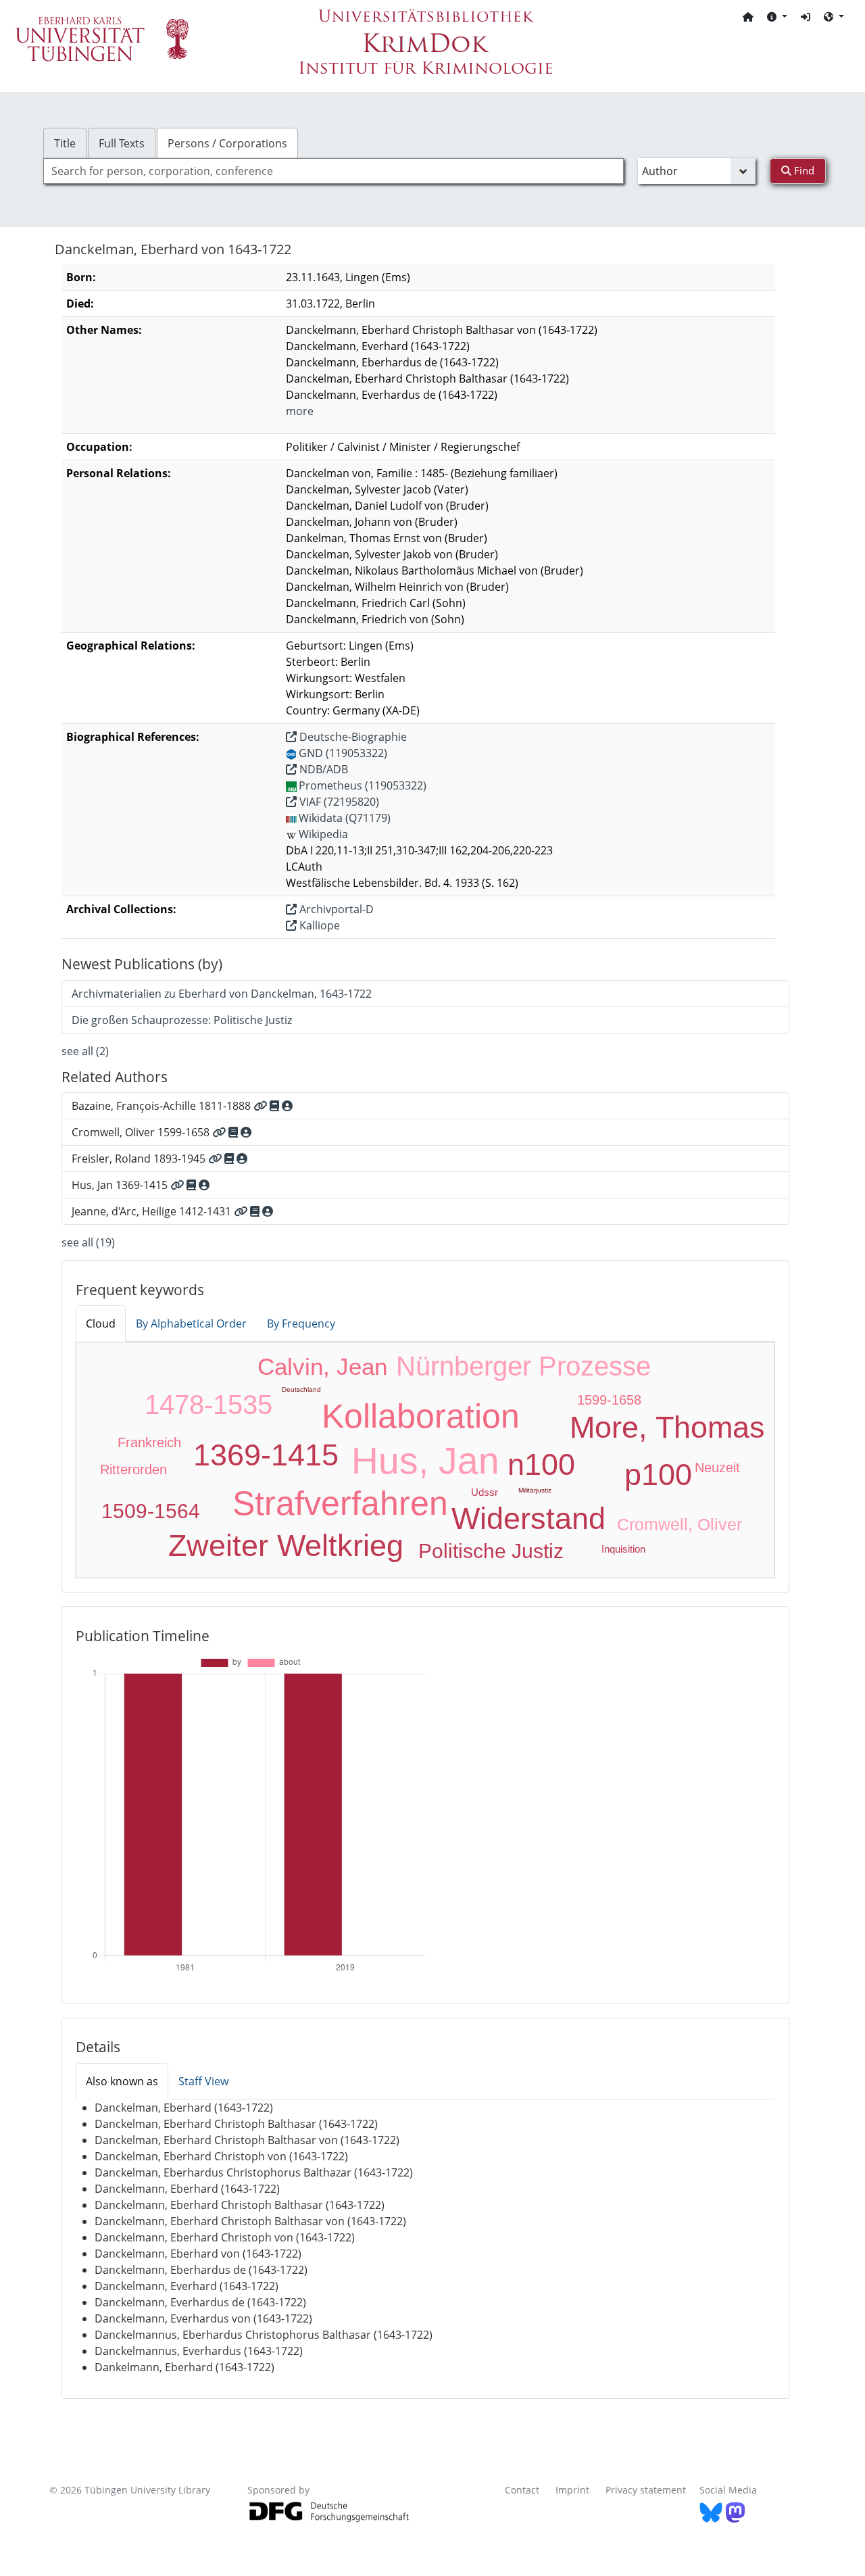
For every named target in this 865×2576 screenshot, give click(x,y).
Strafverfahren (340, 1503)
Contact (522, 2490)
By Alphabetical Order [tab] (191, 1323)
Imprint (572, 2490)
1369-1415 (266, 1455)
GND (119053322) (343, 753)
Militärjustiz (535, 1490)
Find (803, 170)
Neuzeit (717, 1467)
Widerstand (528, 1518)
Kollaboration (421, 1416)
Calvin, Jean (322, 1366)
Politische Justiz (491, 1551)
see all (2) (85, 1051)
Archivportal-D (335, 909)
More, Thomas (667, 1427)
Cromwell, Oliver (679, 1524)
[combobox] (333, 171)
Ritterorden (133, 1469)
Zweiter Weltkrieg (286, 1546)
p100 (658, 1475)
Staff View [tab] (203, 2081)
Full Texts (122, 143)
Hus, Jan (425, 1461)
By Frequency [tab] (301, 1323)
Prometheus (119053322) (363, 785)
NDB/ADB (322, 769)
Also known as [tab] (122, 2081)
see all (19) (88, 1242)
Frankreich (149, 1442)
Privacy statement (646, 2490)
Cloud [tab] (101, 1323)
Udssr (485, 1492)
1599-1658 (609, 1400)
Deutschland (301, 1389)
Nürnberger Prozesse (523, 1366)
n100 (541, 1464)
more (300, 411)
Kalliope (318, 925)
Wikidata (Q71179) (345, 818)
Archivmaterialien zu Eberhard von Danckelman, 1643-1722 (222, 994)
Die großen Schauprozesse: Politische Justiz (182, 1020)
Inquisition (623, 1549)
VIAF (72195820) (338, 802)
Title (65, 143)
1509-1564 (151, 1511)
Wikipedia (323, 834)
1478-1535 (208, 1405)
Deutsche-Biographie (352, 737)
